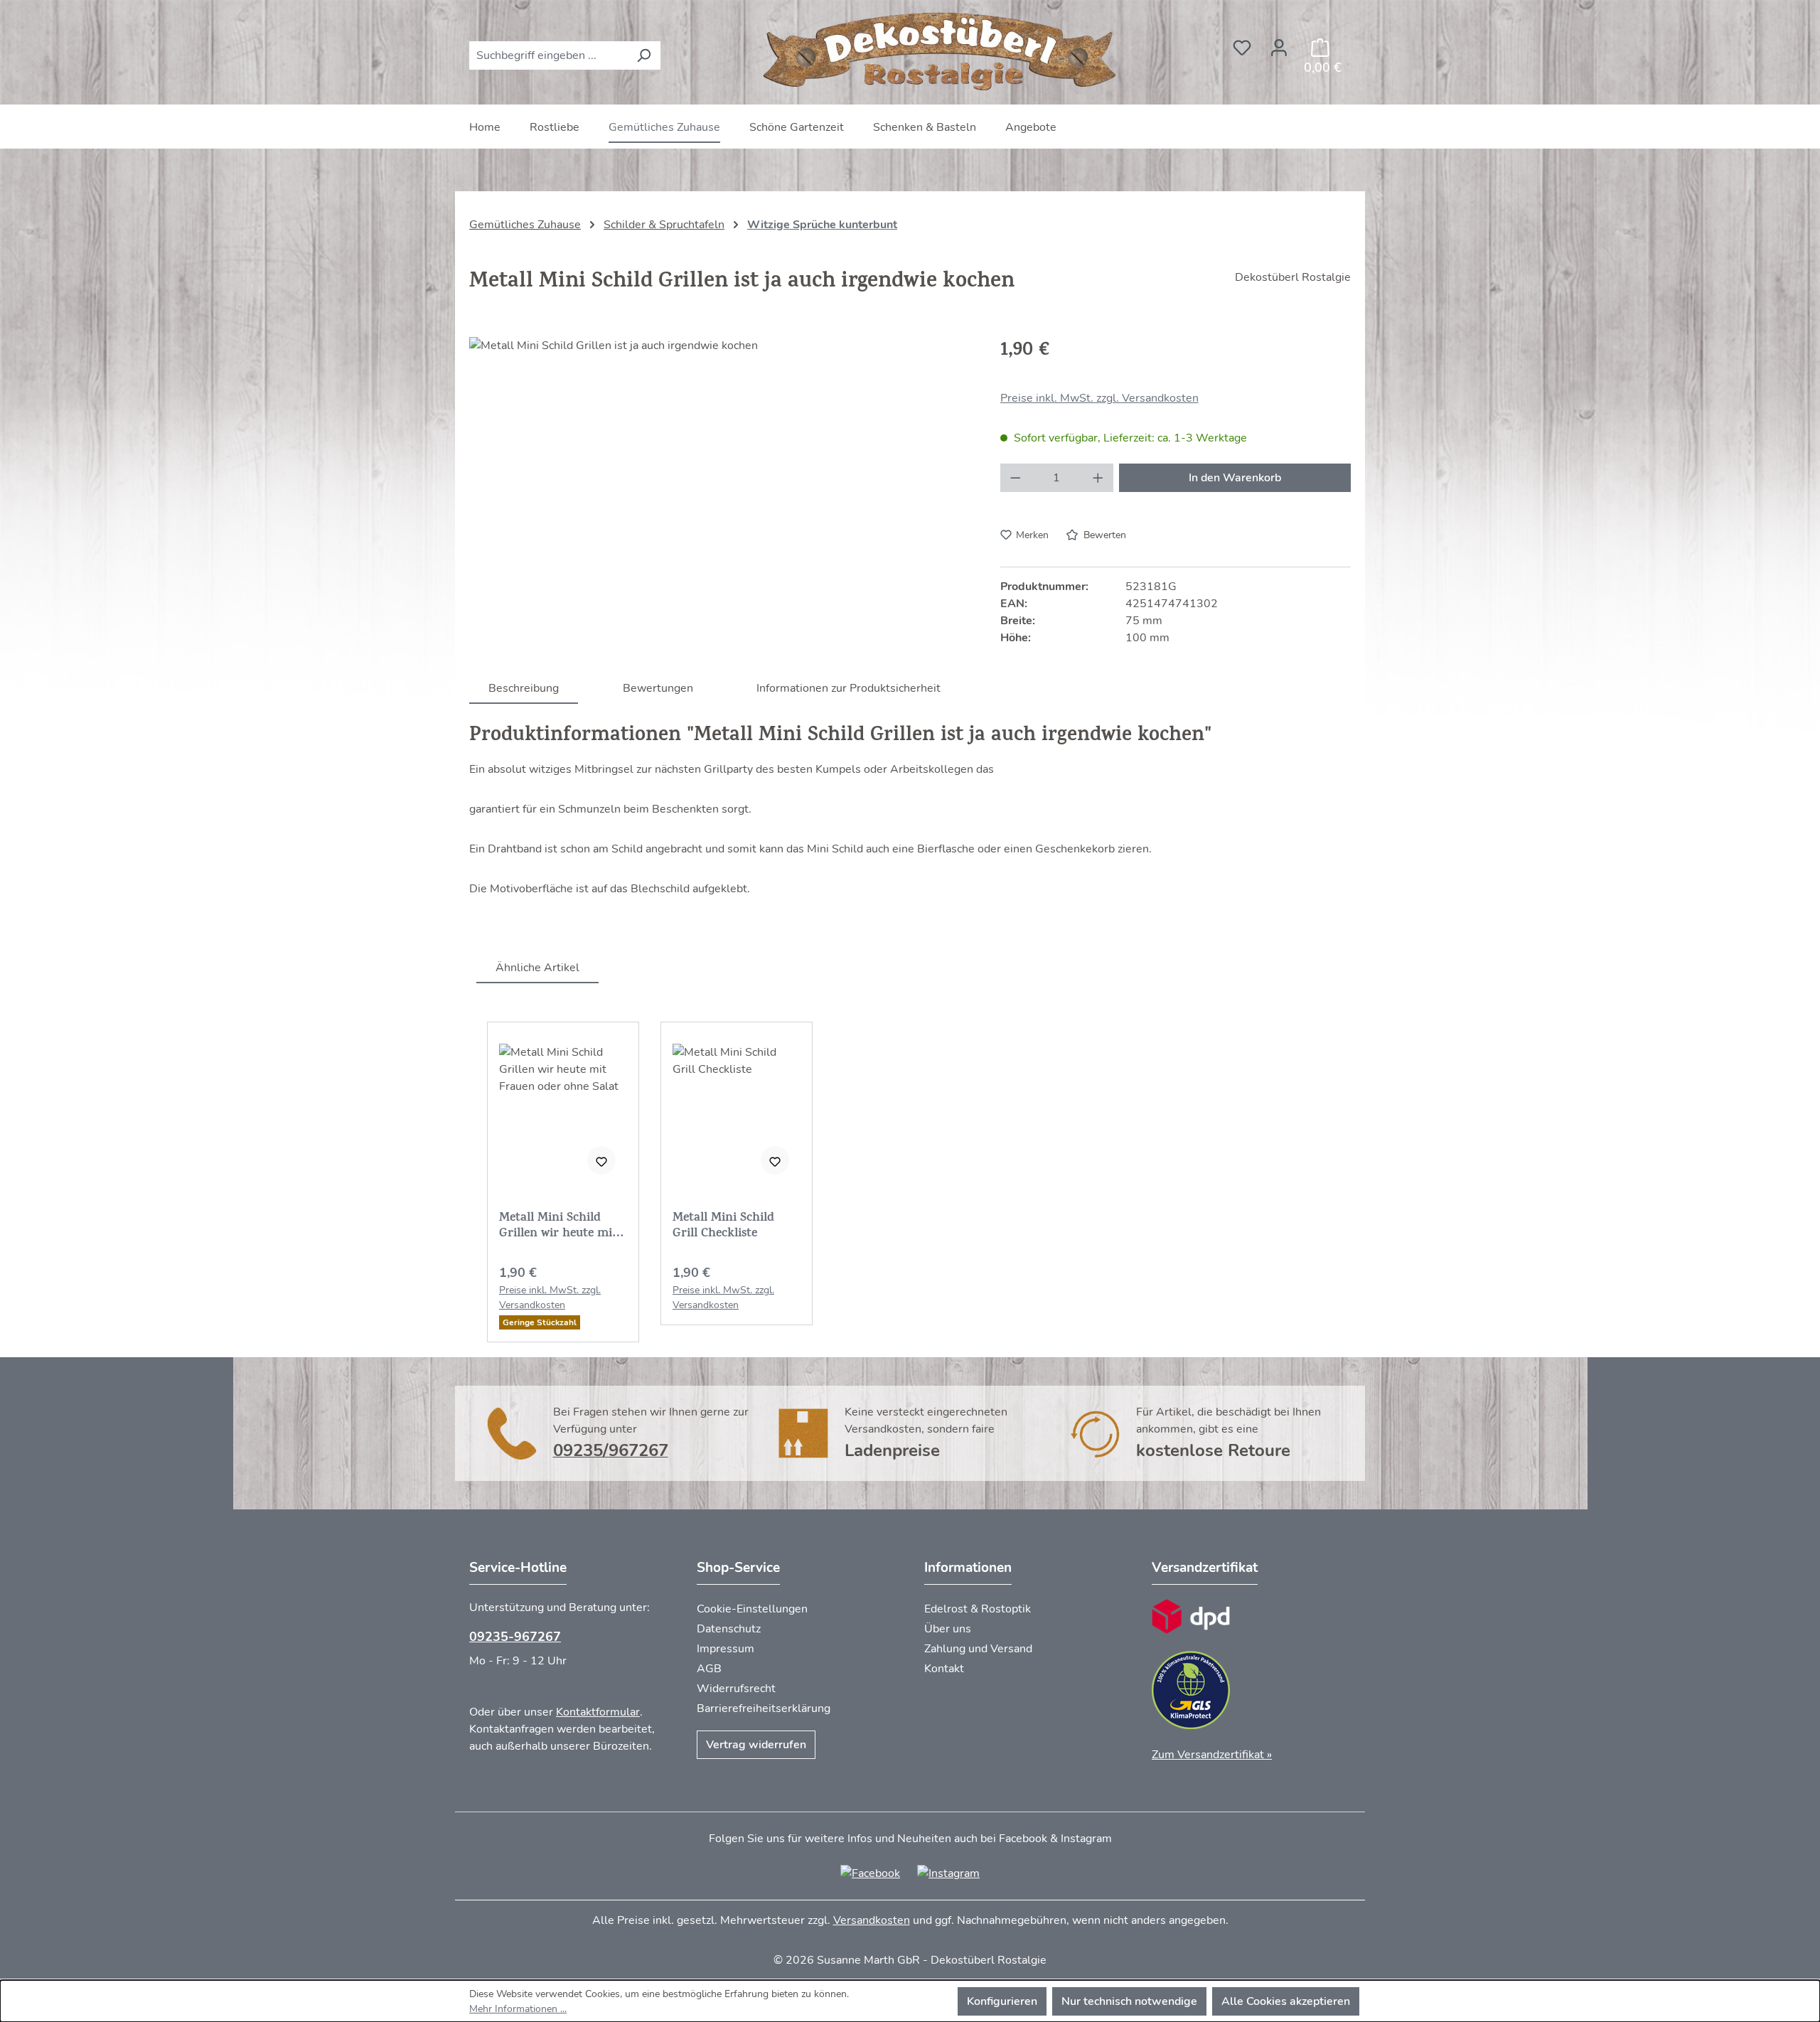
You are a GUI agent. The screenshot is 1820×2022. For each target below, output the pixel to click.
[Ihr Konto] (1279, 43)
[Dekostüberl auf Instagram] (948, 1873)
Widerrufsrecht (736, 1689)
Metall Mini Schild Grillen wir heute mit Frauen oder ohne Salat (558, 1226)
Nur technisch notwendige (1129, 2001)
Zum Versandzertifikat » (1212, 1755)
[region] (721, 490)
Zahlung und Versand (978, 1649)
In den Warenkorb (1235, 478)
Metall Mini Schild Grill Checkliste (723, 1226)
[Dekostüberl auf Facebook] (870, 1873)
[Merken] (601, 1160)
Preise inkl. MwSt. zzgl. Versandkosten (1099, 398)
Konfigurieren (1002, 2001)
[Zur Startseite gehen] (942, 52)
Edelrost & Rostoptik (978, 1609)
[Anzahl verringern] (1015, 478)
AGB (709, 1669)
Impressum (726, 1649)
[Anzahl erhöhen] (1098, 478)
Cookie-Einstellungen (752, 1609)
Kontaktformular (598, 1712)
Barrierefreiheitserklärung (764, 1708)
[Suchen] (644, 55)
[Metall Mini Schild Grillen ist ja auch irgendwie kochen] (720, 490)
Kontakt (944, 1669)
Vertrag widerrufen (756, 1745)
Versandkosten (872, 1920)
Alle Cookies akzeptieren (1286, 2001)
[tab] (524, 688)
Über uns (948, 1629)
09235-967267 (515, 1637)
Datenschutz (729, 1629)
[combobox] (548, 55)
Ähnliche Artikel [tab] (537, 968)
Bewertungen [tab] (658, 688)
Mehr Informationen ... (518, 2009)
